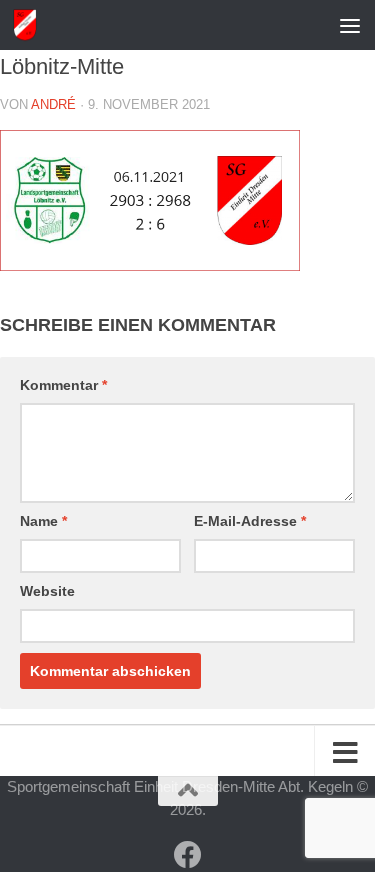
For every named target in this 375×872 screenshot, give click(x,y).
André (53, 104)
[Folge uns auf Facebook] (188, 855)
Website (47, 591)
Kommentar (63, 385)
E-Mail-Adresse (250, 521)
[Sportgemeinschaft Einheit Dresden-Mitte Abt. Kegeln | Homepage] (28, 25)
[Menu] (350, 25)
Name (43, 521)
